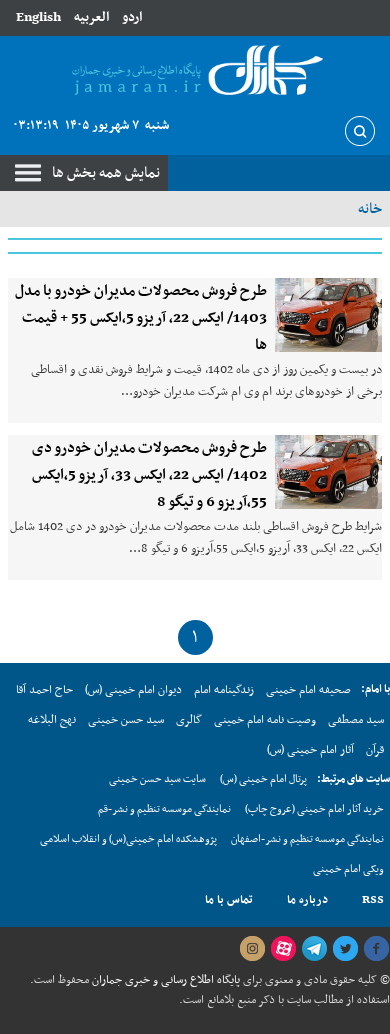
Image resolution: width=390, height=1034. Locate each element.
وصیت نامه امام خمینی (265, 720)
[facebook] (376, 949)
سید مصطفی (356, 720)
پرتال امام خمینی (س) (263, 779)
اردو (132, 17)
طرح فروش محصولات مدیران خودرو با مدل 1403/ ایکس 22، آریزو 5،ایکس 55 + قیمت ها (141, 318)
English (38, 17)
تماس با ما (229, 900)
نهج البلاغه (52, 720)
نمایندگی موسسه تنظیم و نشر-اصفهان (307, 839)
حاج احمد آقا (44, 690)
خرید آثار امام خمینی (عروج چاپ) (314, 809)
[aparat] (283, 949)
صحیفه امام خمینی (308, 690)
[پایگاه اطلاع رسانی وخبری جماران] (195, 71)
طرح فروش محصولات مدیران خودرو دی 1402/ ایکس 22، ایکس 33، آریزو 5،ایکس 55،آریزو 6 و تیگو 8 (149, 475)
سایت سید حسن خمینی (157, 779)
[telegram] (314, 949)
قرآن (375, 750)
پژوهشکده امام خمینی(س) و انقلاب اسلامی (128, 839)
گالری (189, 720)
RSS (373, 900)
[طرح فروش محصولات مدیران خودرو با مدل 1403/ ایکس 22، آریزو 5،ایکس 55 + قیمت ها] (328, 315)
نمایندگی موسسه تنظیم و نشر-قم (164, 809)
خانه (370, 209)
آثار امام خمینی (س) (310, 750)
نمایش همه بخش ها (106, 173)
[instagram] (252, 949)
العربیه (91, 17)
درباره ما (307, 900)
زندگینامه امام (224, 690)
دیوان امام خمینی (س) (133, 690)
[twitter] (345, 949)
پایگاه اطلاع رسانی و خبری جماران (164, 980)
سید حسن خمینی (126, 720)
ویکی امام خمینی (348, 869)
